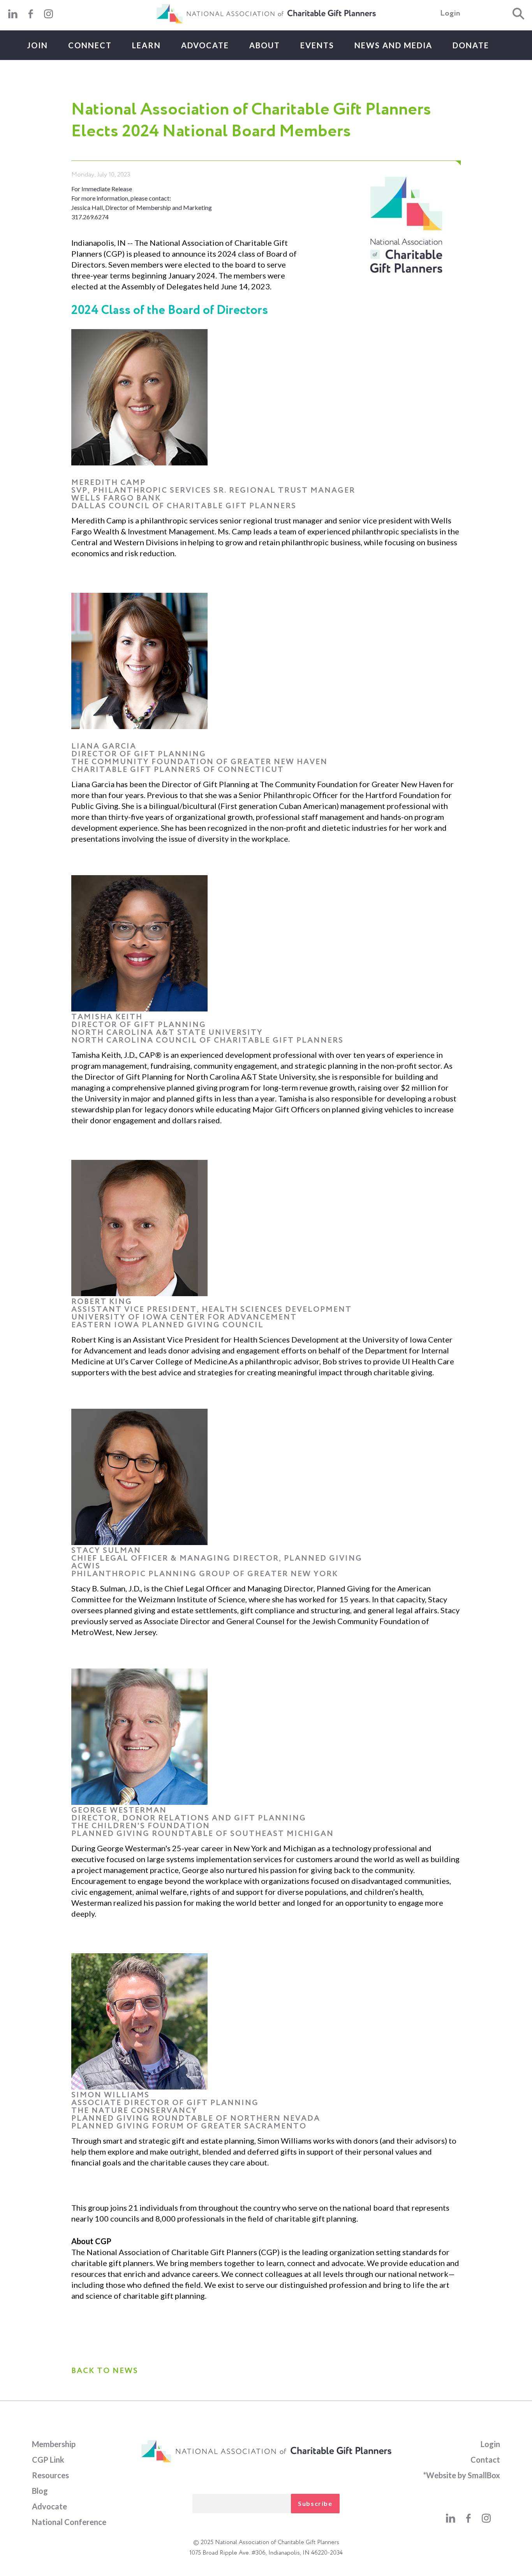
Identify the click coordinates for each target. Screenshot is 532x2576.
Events (317, 45)
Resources (50, 2475)
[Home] (266, 22)
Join (37, 45)
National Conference (69, 2522)
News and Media (393, 45)
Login (450, 14)
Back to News (105, 2371)
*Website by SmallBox (462, 2475)
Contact (485, 2460)
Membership (54, 2444)
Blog (40, 2491)
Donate (471, 45)
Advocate (205, 45)
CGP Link (48, 2460)
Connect (90, 45)
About (265, 45)
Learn (146, 45)
